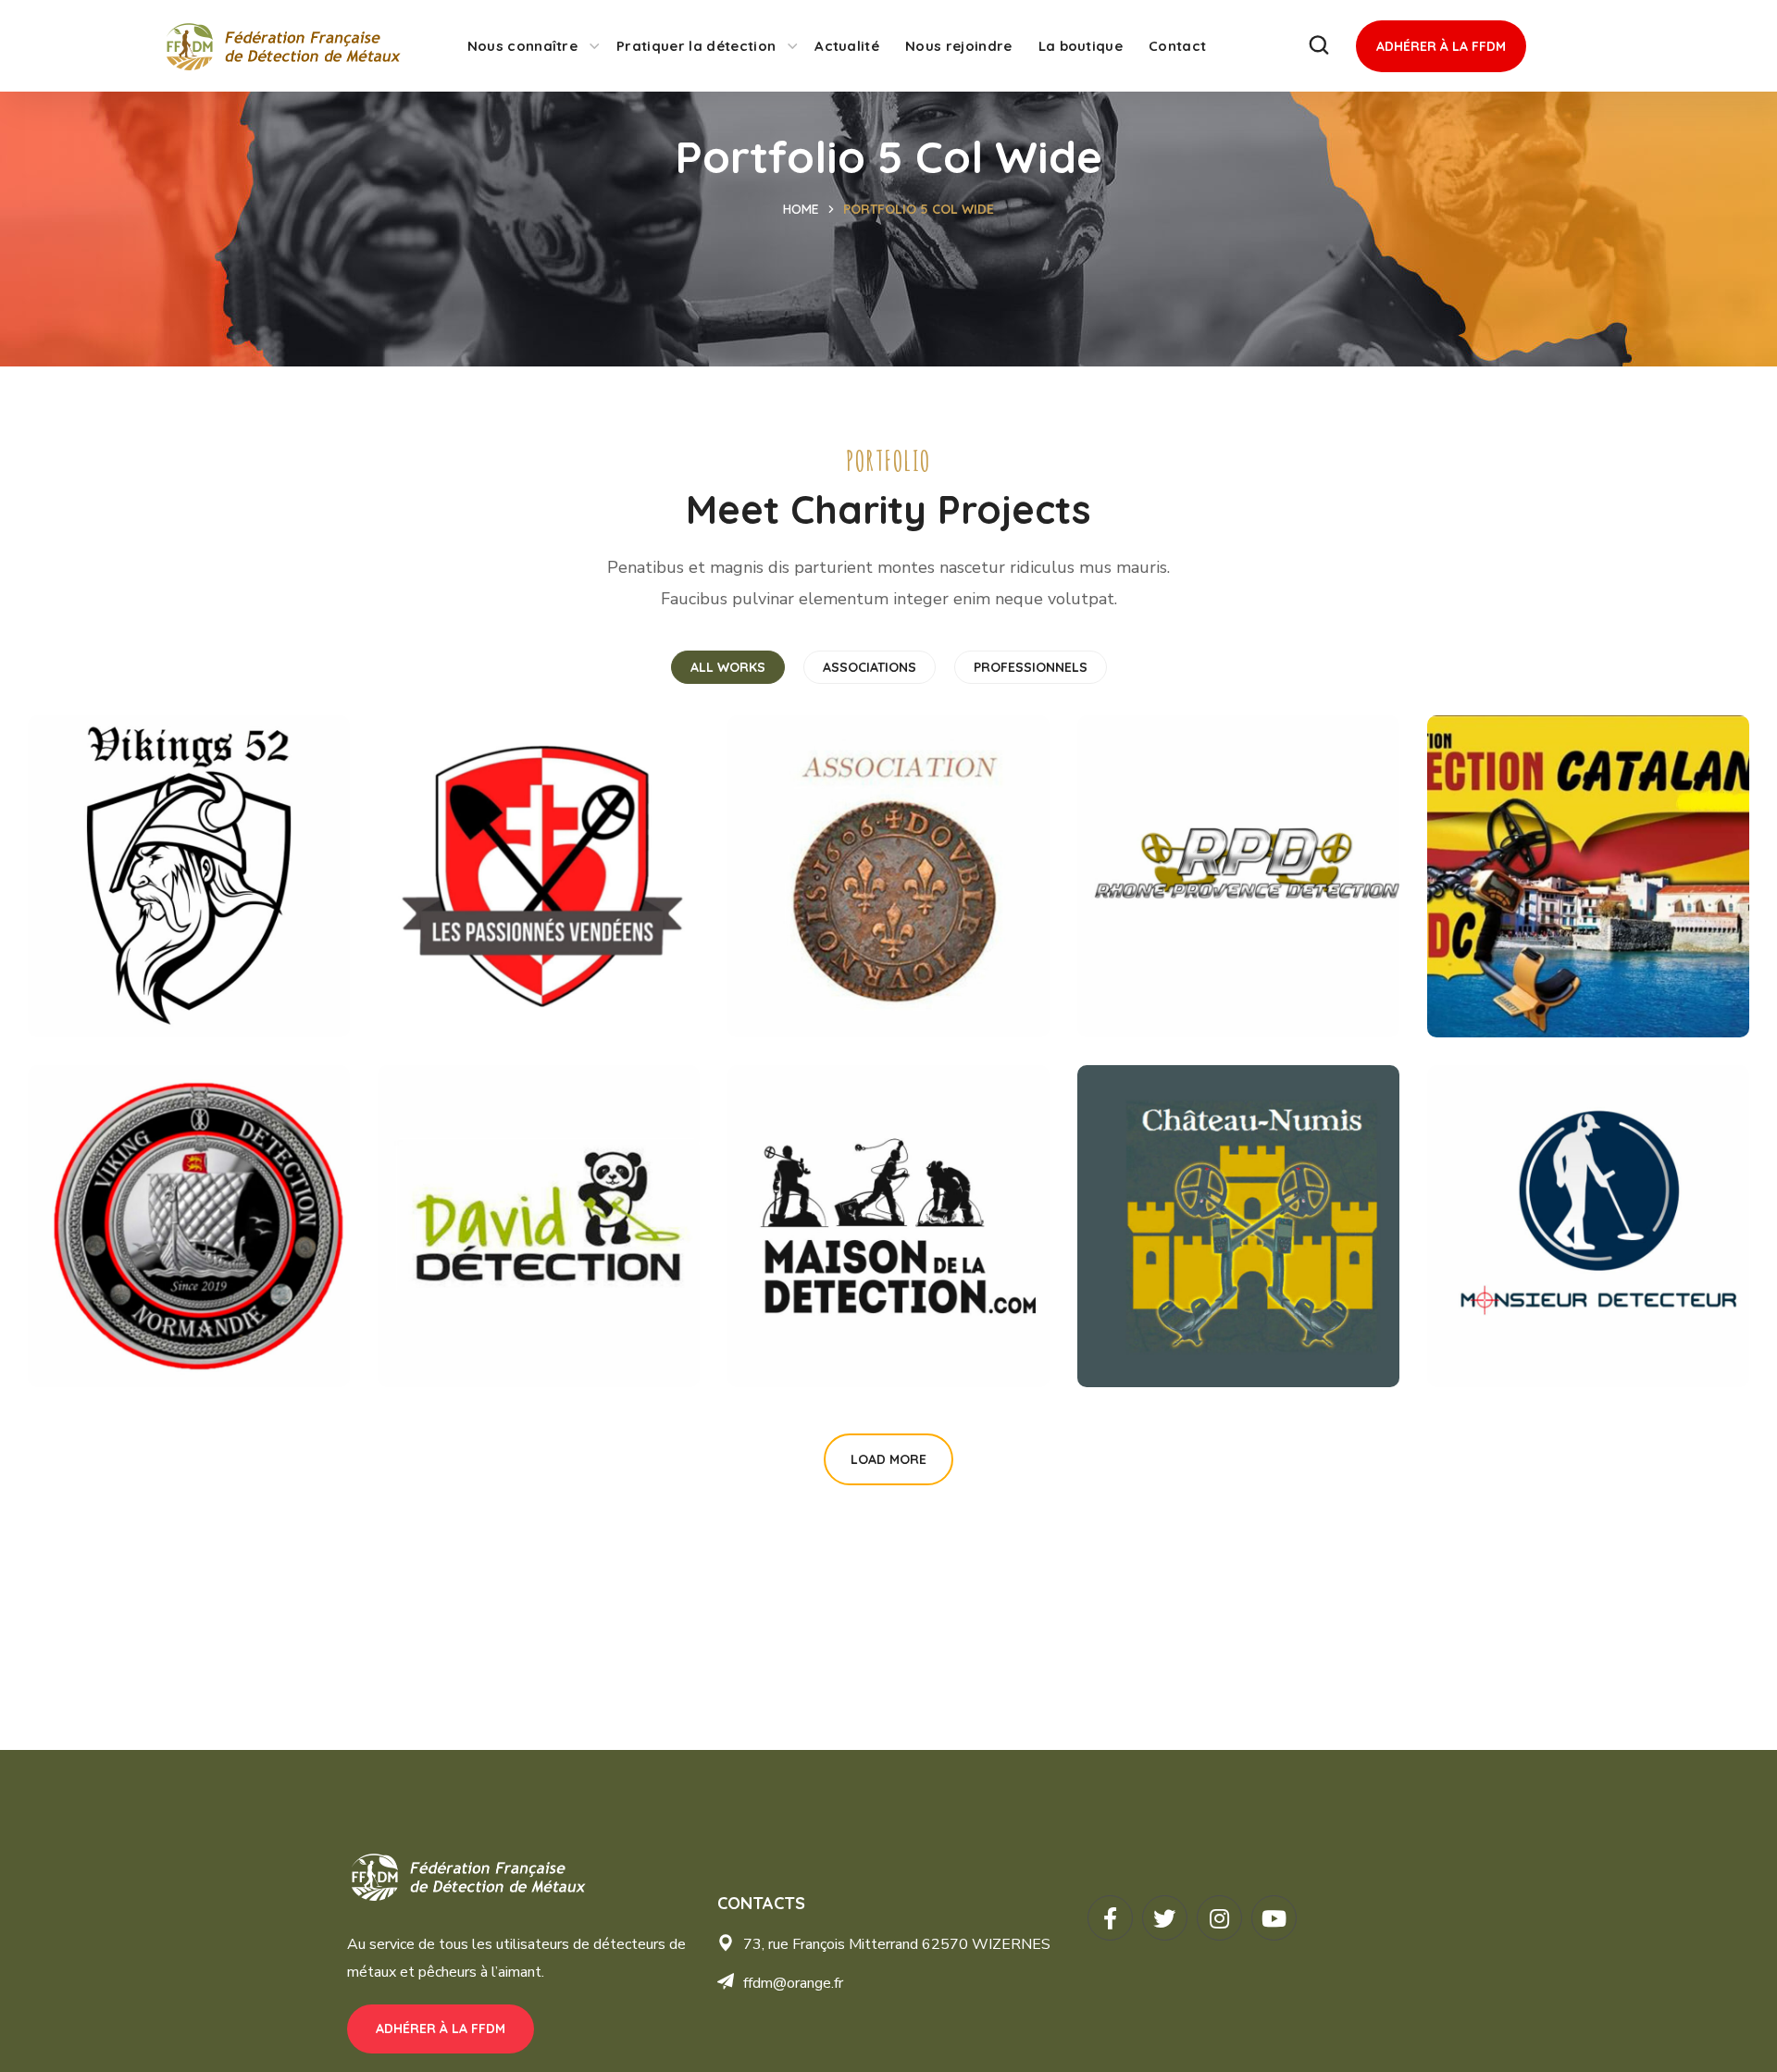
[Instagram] (1219, 1918)
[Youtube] (1274, 1918)
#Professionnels (468, 1254)
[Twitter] (1165, 1918)
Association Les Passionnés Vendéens (521, 858)
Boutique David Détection (486, 1208)
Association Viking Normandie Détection (171, 1208)
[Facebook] (1110, 1918)
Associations (870, 667)
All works (728, 667)
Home (801, 209)
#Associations (108, 890)
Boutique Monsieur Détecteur (1555, 1208)
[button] (1319, 46)
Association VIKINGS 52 (180, 858)
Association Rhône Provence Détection (1210, 858)
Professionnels (1031, 667)
